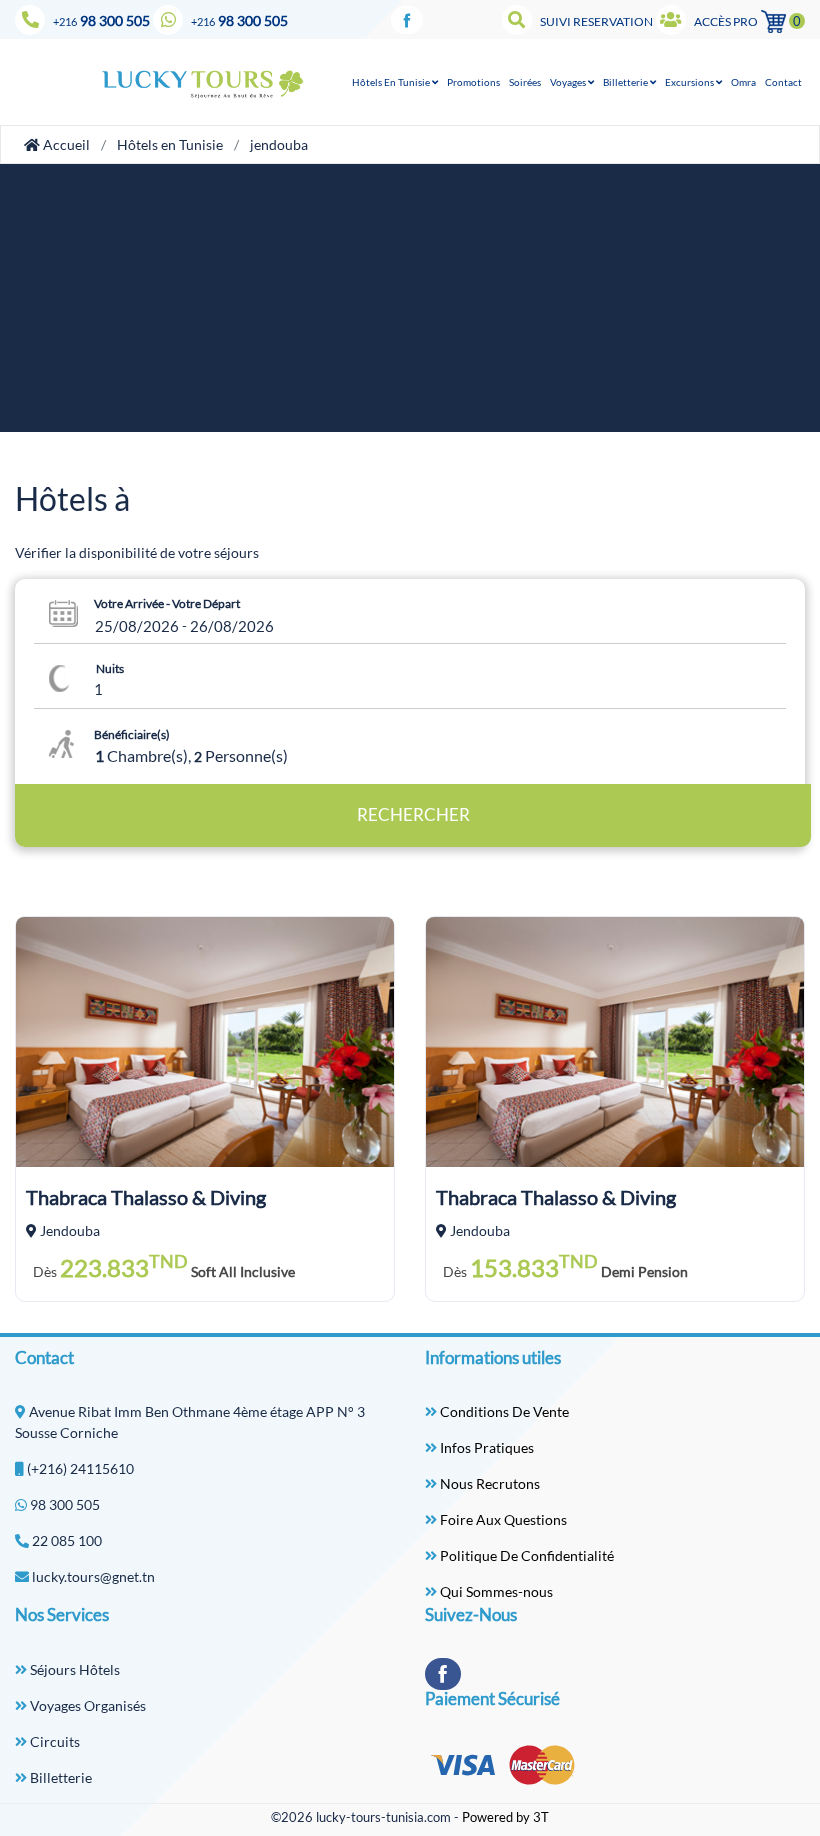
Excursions (690, 82)
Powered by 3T (505, 1817)
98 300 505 (101, 20)
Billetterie (626, 82)
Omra (743, 82)
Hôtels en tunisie (392, 82)
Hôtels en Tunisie (170, 144)
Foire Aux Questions (502, 1519)
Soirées (525, 82)
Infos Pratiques (485, 1447)
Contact (783, 82)
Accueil (65, 144)
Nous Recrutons (488, 1483)
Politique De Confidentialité (525, 1555)
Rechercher (413, 814)
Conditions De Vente (503, 1411)
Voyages (569, 82)
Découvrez (205, 1050)
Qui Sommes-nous (495, 1591)
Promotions (473, 82)
